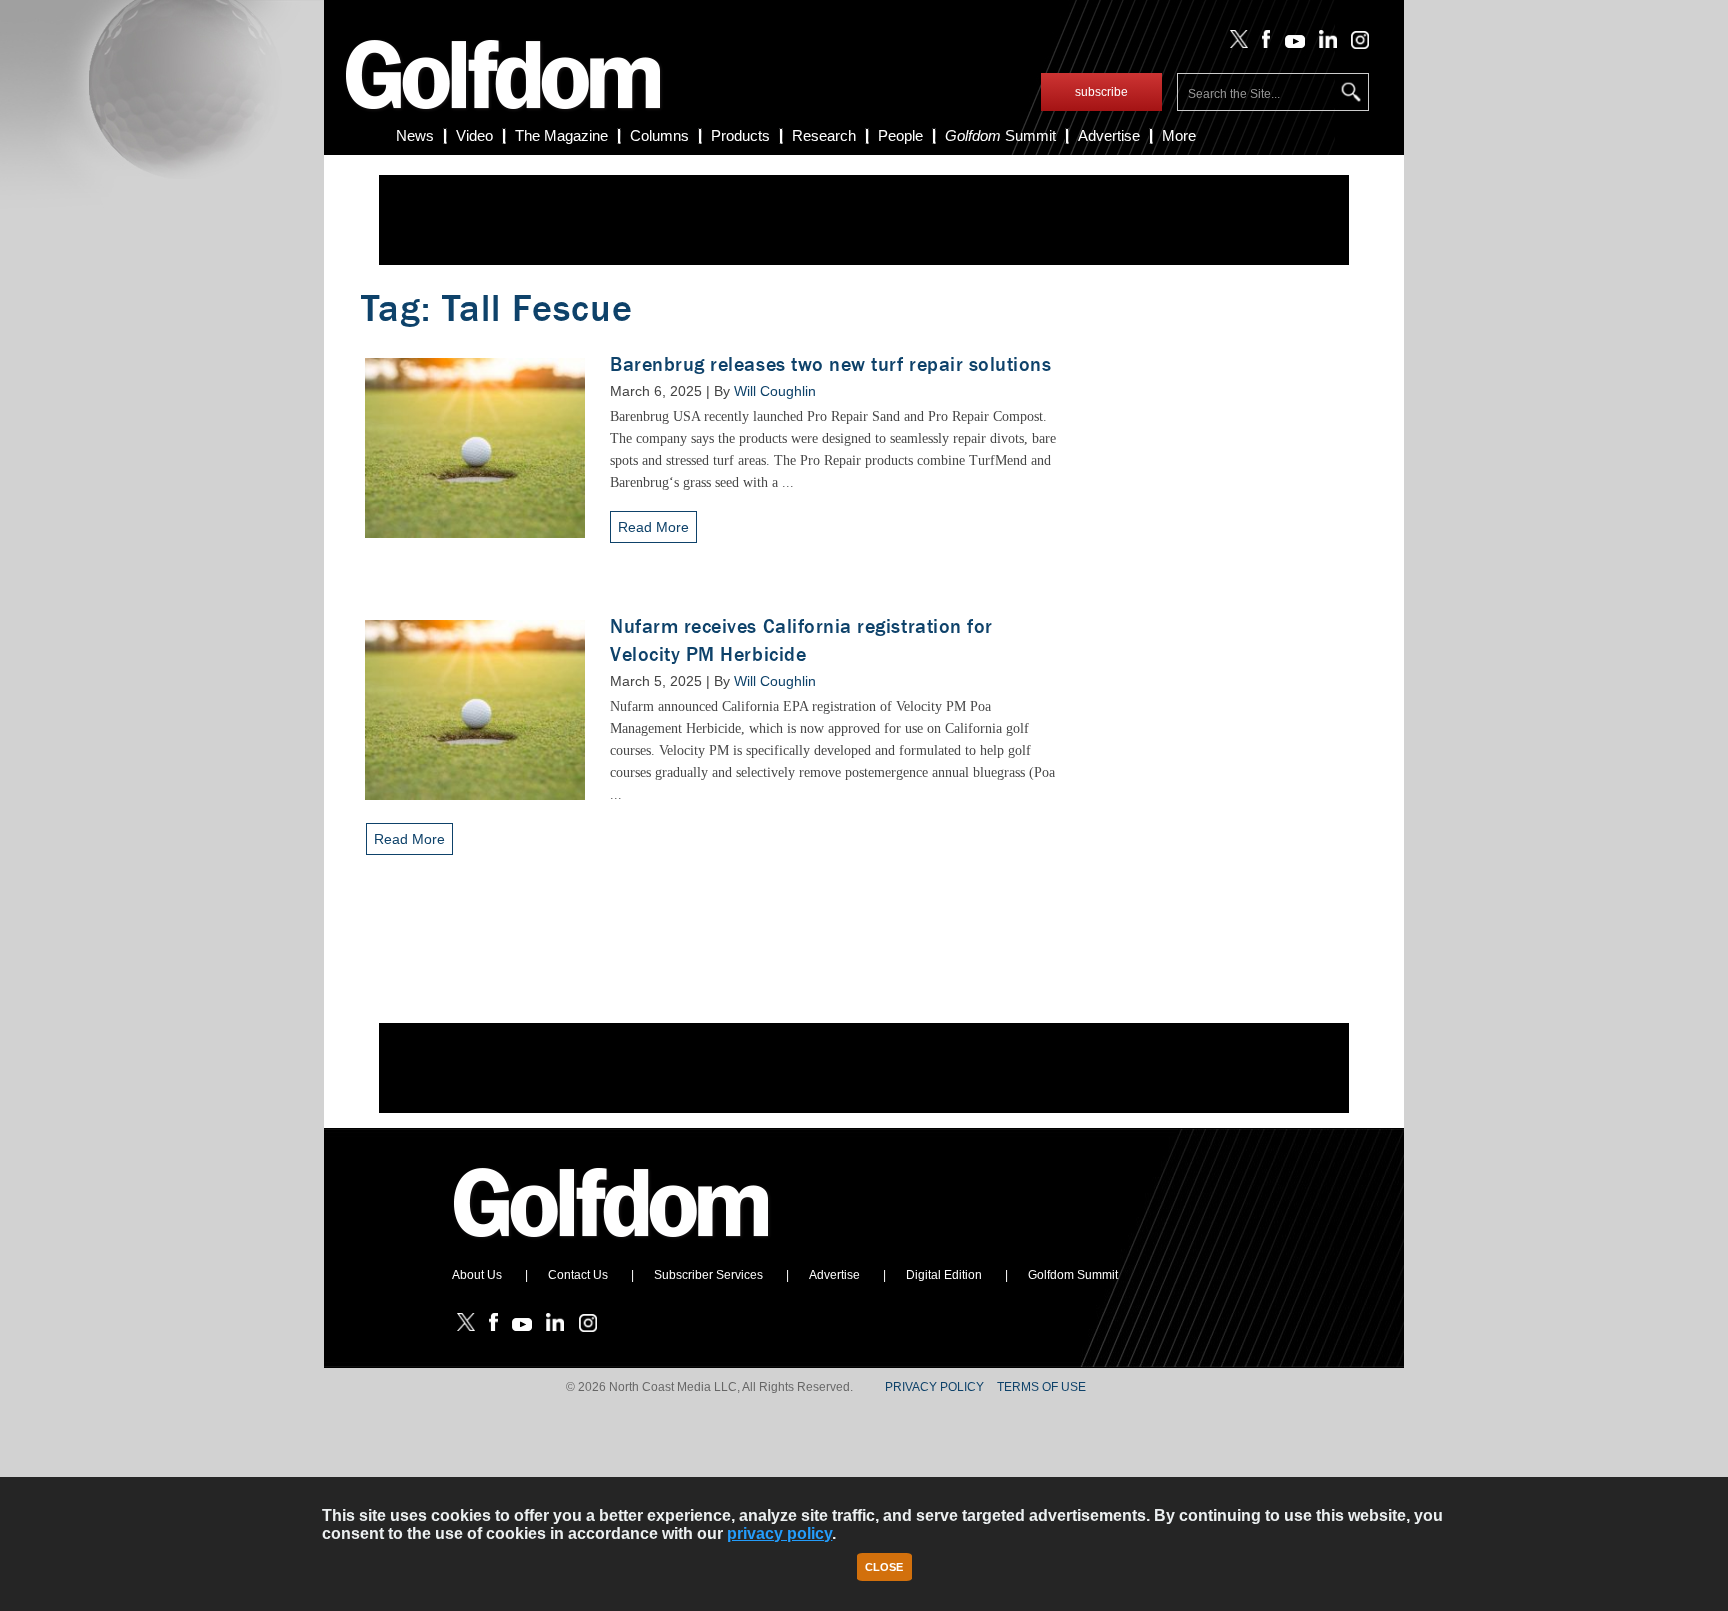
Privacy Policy (934, 1387)
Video (474, 135)
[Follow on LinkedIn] (1324, 44)
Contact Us (578, 1275)
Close (884, 1567)
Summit (1000, 135)
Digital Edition (944, 1275)
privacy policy (779, 1533)
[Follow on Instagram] (1354, 44)
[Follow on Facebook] (1262, 44)
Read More (653, 527)
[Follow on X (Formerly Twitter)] (1235, 44)
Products (740, 135)
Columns (659, 135)
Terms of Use (1041, 1387)
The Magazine (561, 135)
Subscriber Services (708, 1275)
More (1179, 135)
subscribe (1101, 92)
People (900, 135)
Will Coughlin (775, 391)
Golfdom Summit (1073, 1275)
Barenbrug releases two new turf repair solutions (831, 364)
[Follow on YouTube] (1290, 44)
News (415, 135)
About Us (477, 1275)
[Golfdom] (612, 1246)
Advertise (1109, 135)
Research (824, 135)
